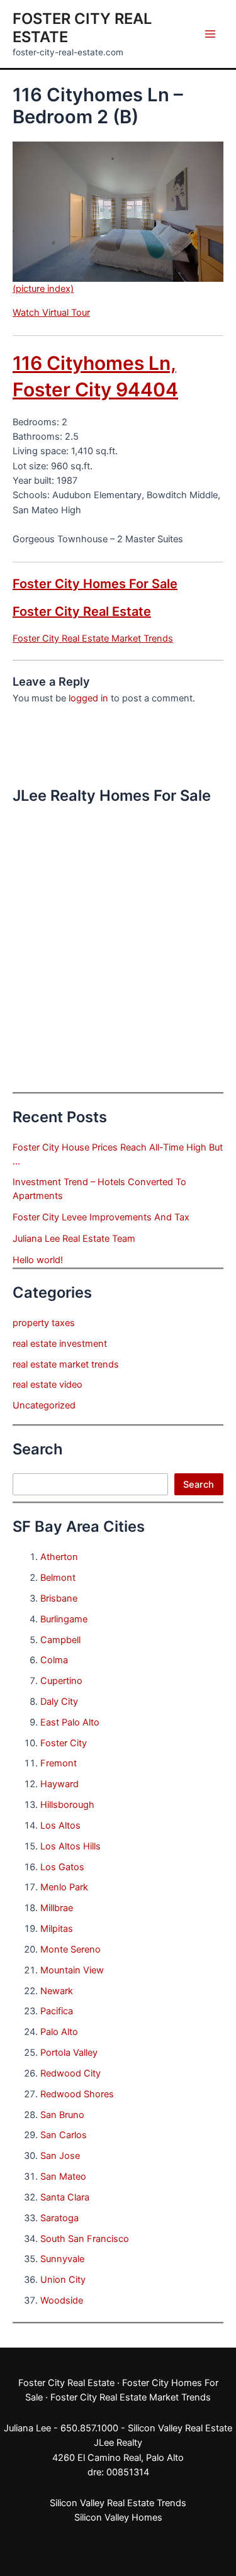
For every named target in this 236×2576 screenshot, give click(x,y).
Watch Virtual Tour (51, 313)
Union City (63, 2280)
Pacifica (57, 2011)
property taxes (44, 1323)
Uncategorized (44, 1405)
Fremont (59, 1763)
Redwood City (70, 2073)
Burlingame (64, 1619)
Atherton (59, 1557)
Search (199, 1485)
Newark (57, 1991)
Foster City (64, 1743)
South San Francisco (85, 2239)
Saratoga (59, 2218)
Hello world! (38, 1260)
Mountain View (72, 1970)
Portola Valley (69, 2053)
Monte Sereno (70, 1949)
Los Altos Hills (70, 1846)
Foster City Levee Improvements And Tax (101, 1217)
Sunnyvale (62, 2259)
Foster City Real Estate (82, 611)
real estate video (48, 1385)
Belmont (58, 1578)
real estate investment (60, 1344)
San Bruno (62, 2115)
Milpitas (57, 1929)
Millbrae (57, 1908)
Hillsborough (67, 1805)
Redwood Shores (77, 2094)
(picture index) (43, 289)
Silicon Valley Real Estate (180, 2428)
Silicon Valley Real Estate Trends (118, 2503)
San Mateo (63, 2177)
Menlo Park (64, 1887)
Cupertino (61, 1681)
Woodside (62, 2300)
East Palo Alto (70, 1722)
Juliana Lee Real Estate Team (74, 1239)
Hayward (59, 1784)
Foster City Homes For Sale (95, 584)
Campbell (60, 1640)
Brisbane (59, 1598)
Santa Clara (65, 2197)
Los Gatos (62, 1867)
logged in (88, 698)
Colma (54, 1660)
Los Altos (60, 1826)
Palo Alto (59, 2032)
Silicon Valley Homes (118, 2517)
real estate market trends (66, 1364)
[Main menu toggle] (210, 34)
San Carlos (64, 2135)
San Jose (60, 2156)
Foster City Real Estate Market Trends (93, 638)
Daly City (59, 1702)
